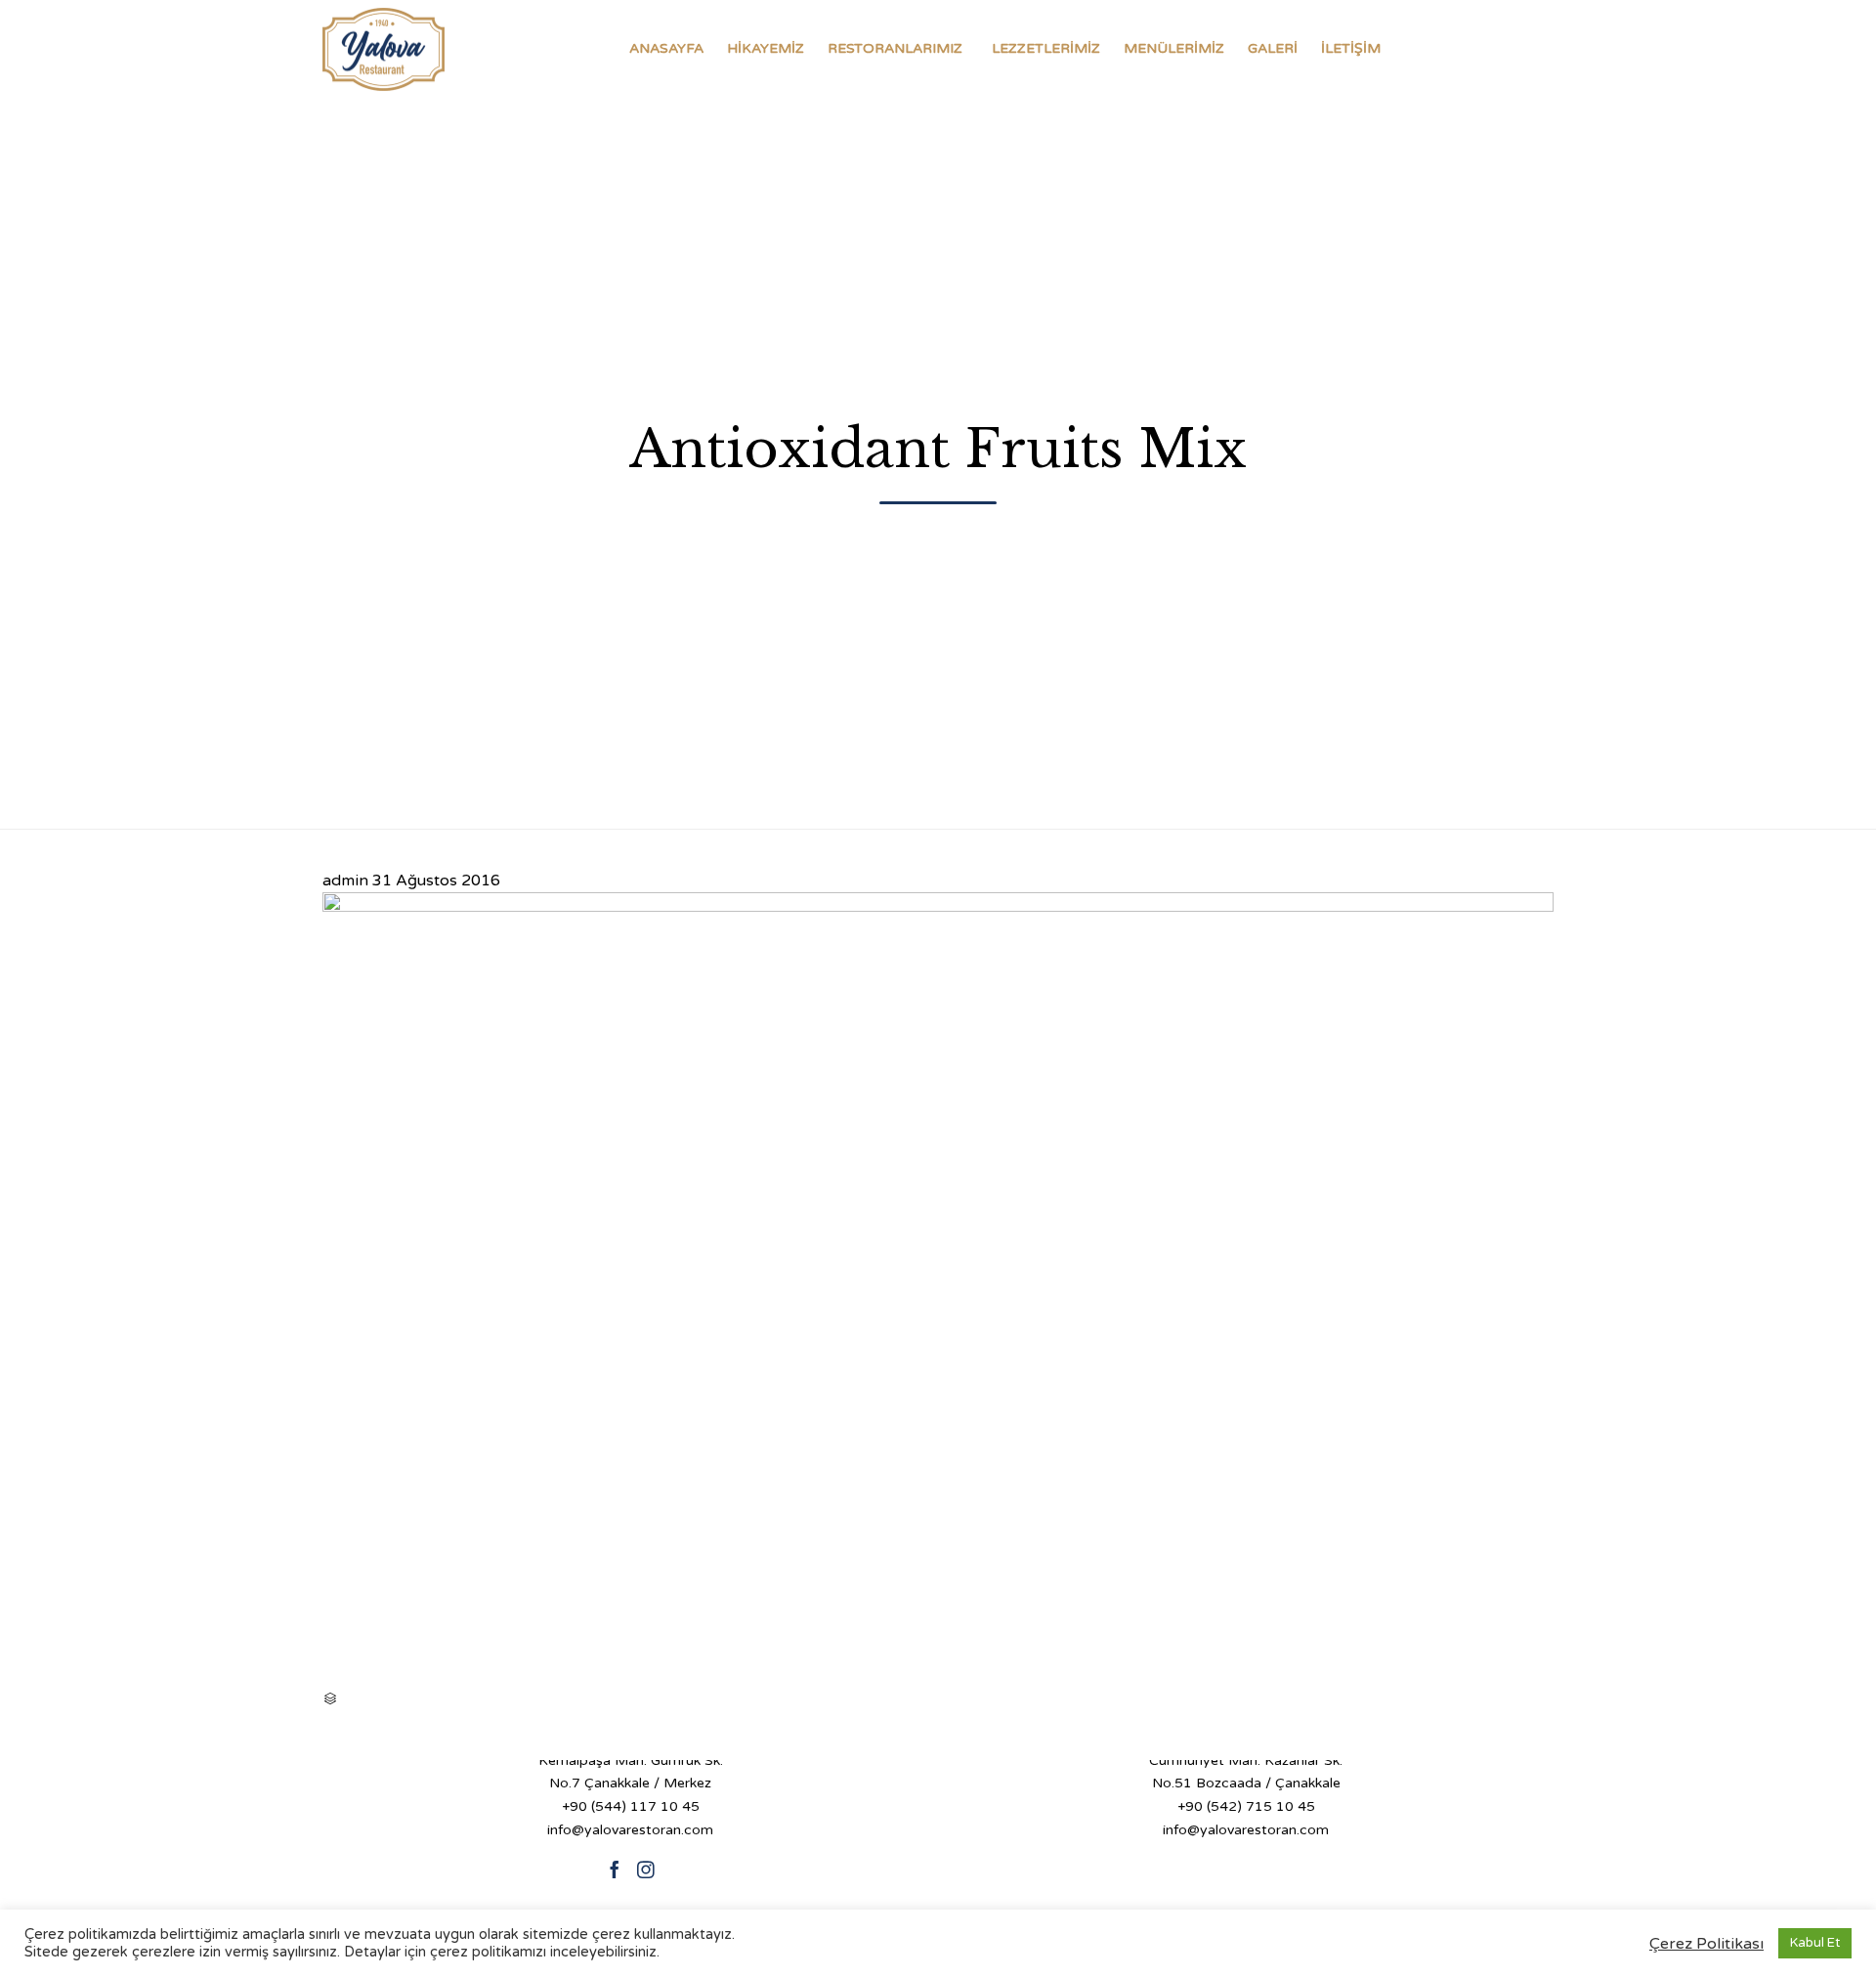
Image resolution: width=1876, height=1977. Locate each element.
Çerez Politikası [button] (1706, 1944)
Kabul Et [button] (1815, 1943)
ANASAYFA (666, 48)
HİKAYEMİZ (766, 48)
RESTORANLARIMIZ (895, 48)
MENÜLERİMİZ (1174, 48)
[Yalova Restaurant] (384, 49)
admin (345, 881)
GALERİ (1273, 48)
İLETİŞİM (1351, 48)
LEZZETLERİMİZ (1046, 48)
